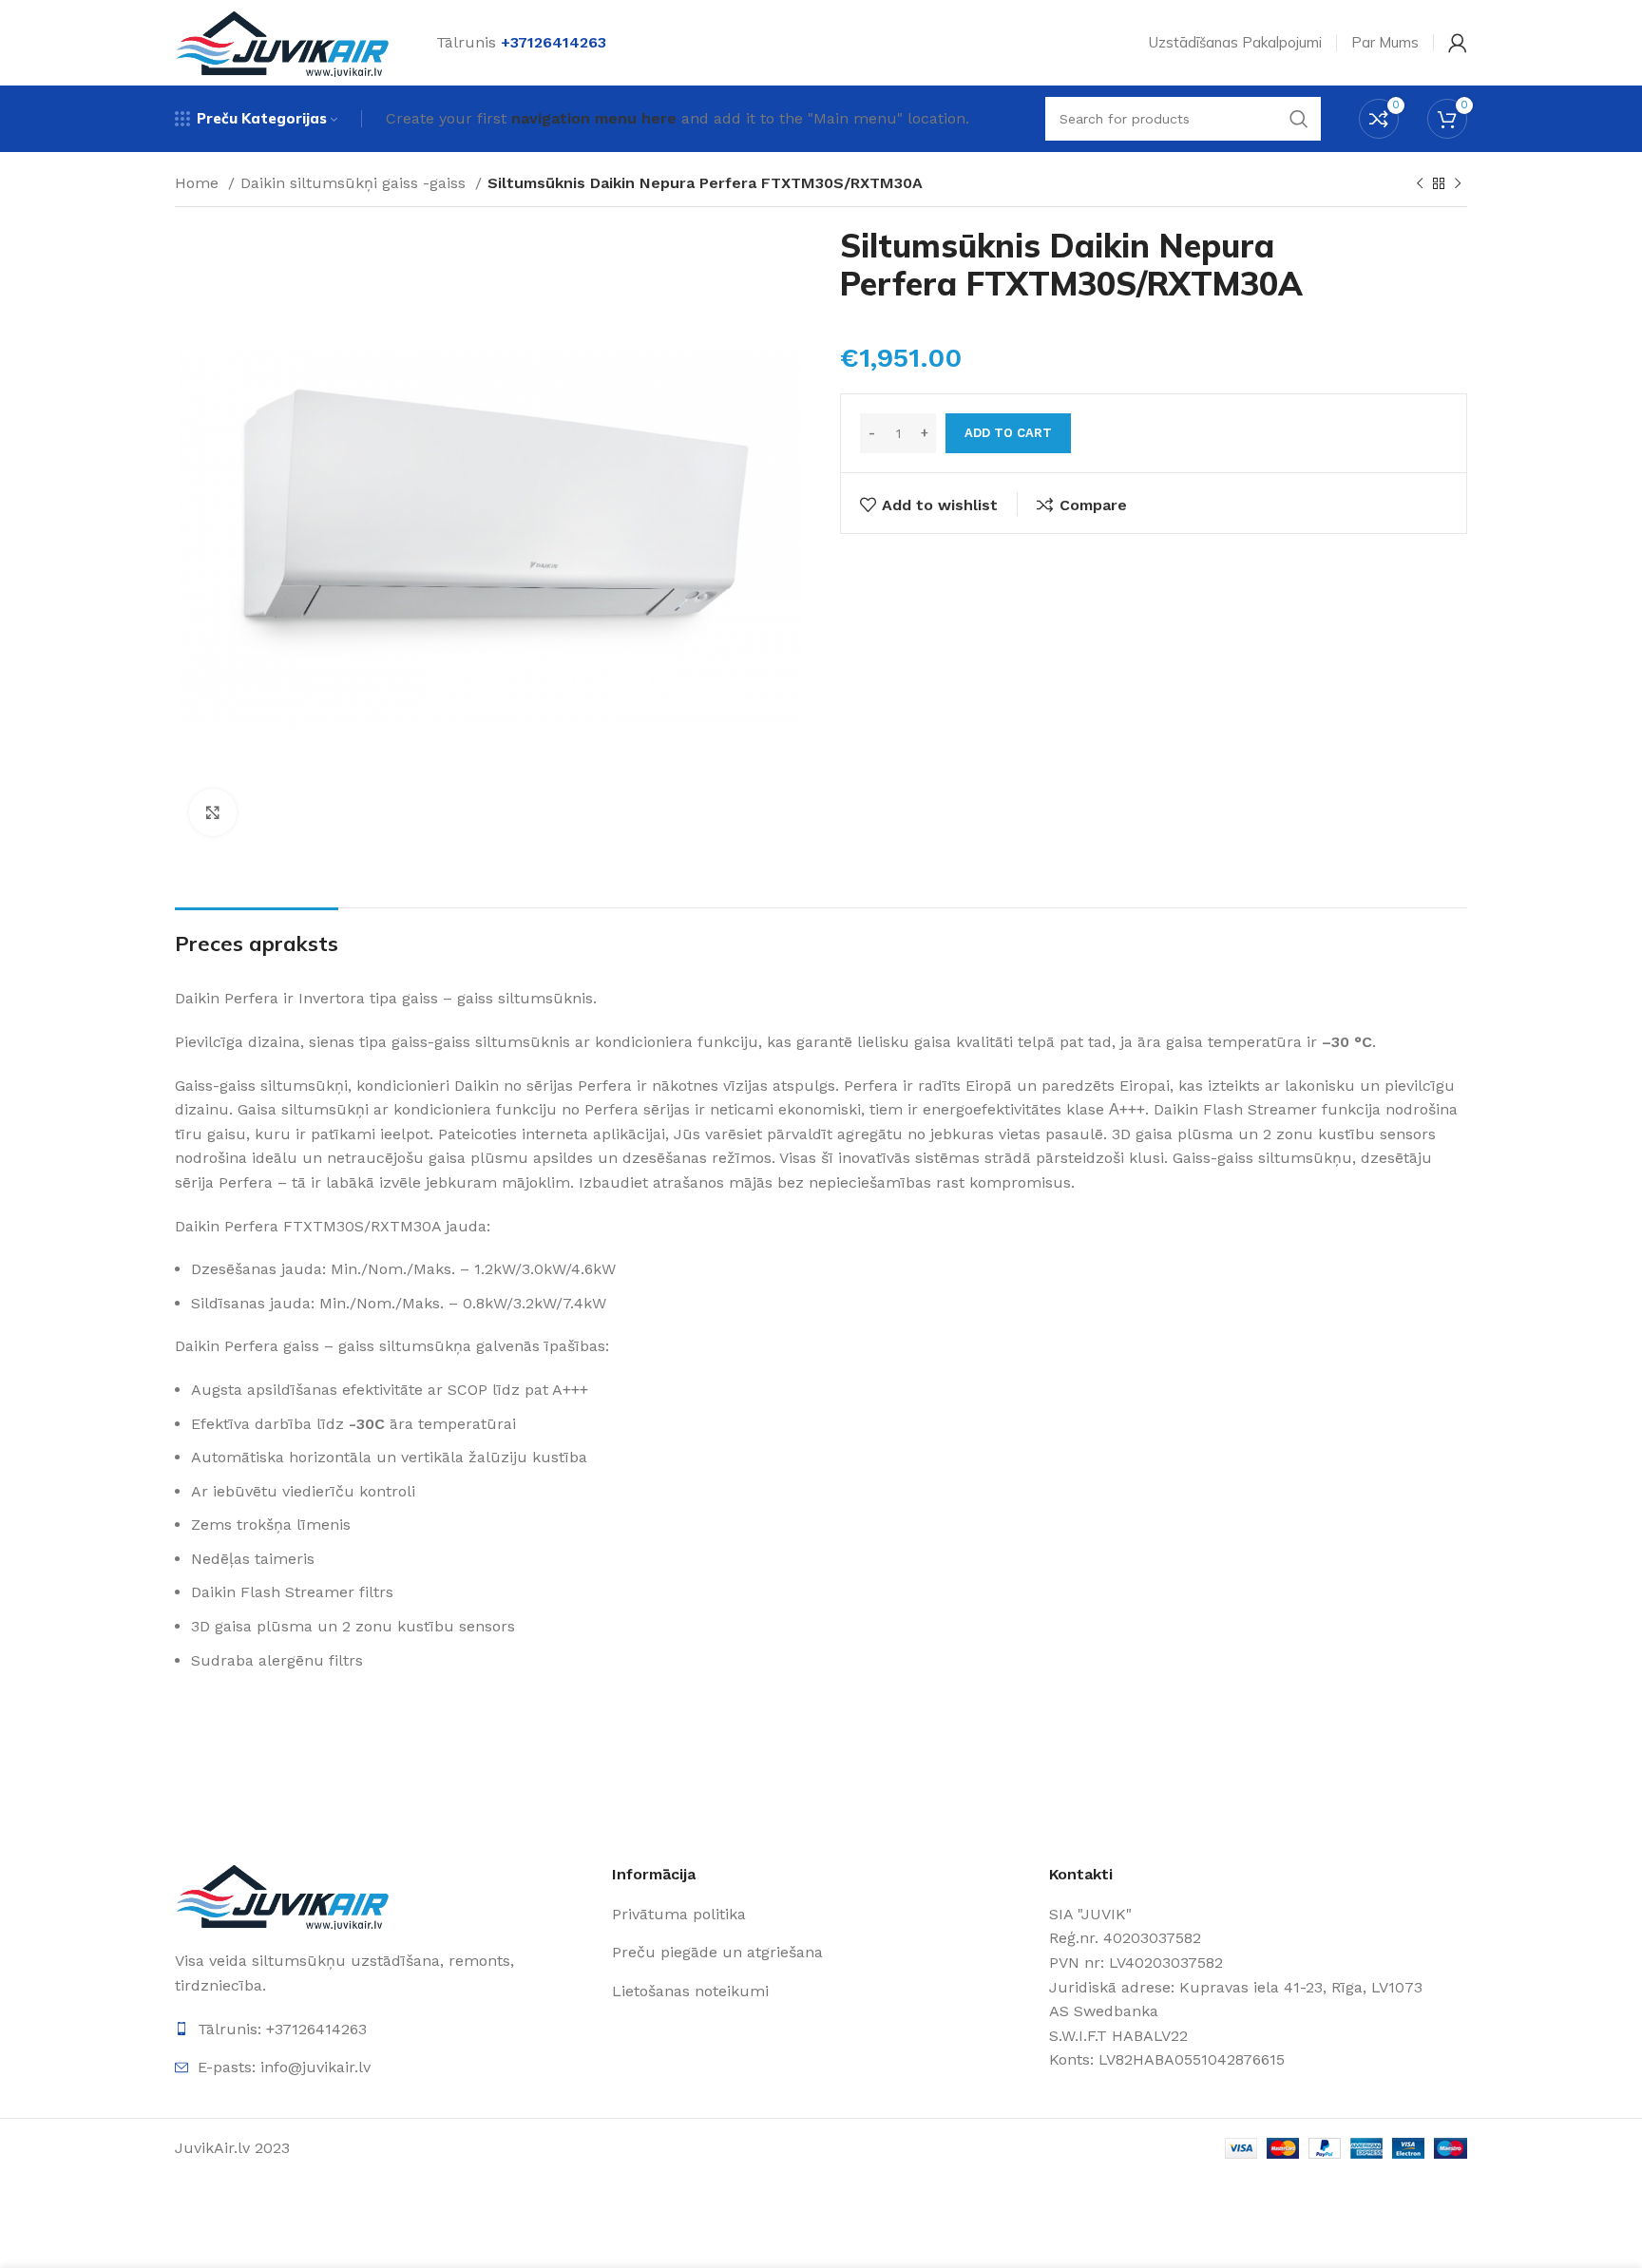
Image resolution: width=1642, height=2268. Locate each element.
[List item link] (821, 1915)
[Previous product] (1420, 184)
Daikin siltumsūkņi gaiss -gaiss (355, 183)
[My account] (1458, 43)
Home (199, 183)
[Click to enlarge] (213, 812)
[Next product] (1458, 184)
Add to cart (1008, 433)
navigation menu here (594, 118)
